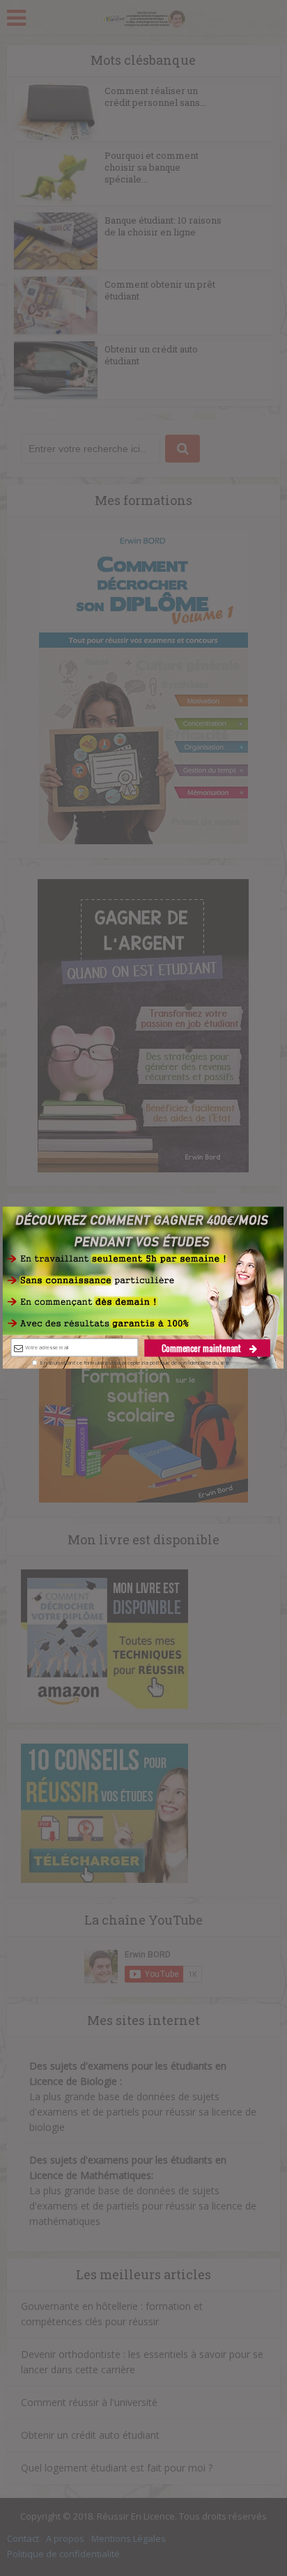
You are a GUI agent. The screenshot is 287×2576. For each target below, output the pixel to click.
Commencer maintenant (203, 1348)
